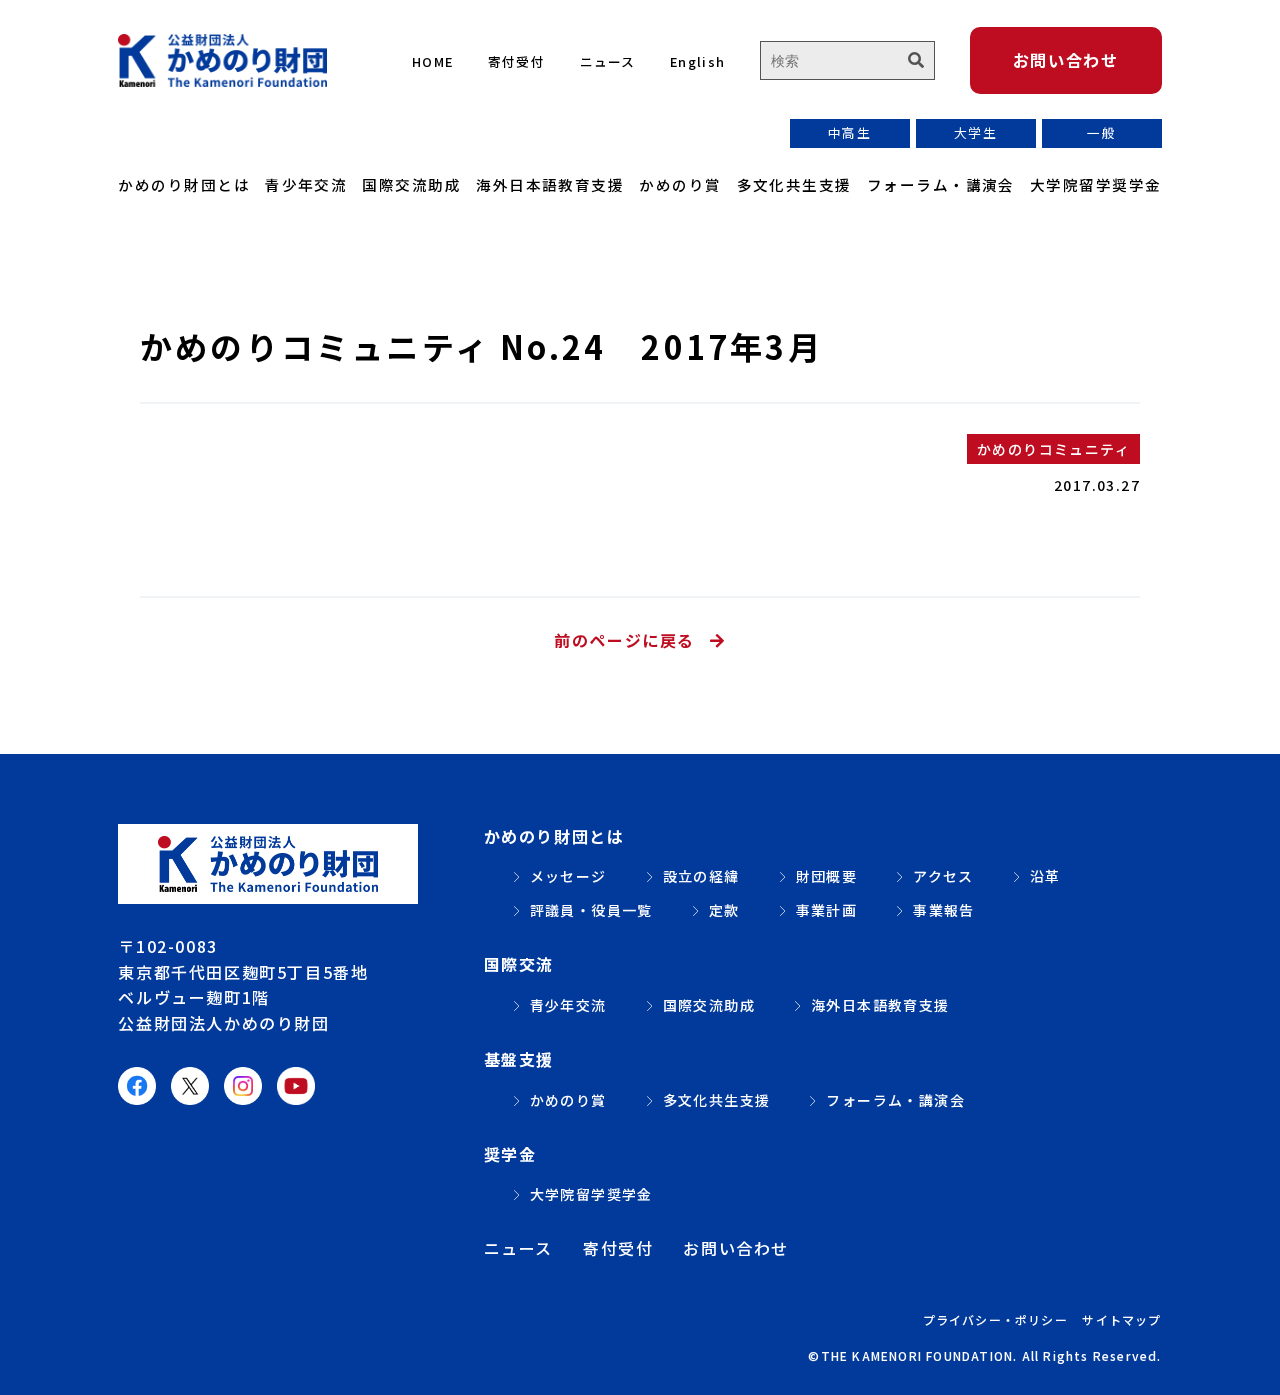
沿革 (1045, 876)
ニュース (608, 61)
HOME (432, 61)
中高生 (849, 132)
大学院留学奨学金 (1096, 184)
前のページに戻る (624, 640)
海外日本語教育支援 (550, 184)
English (697, 61)
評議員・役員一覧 (591, 910)
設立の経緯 (701, 876)
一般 (1101, 132)
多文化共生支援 (794, 184)
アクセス (943, 876)
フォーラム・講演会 (941, 184)
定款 (724, 910)
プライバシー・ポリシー (995, 1319)
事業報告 (944, 910)
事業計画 (827, 910)
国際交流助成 (411, 184)
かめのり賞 (680, 184)
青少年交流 (306, 184)
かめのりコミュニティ (1053, 449)
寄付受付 (516, 61)
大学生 (975, 132)
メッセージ (568, 876)
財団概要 (827, 876)
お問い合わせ (1066, 60)
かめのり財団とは (184, 184)
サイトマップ (1121, 1319)
